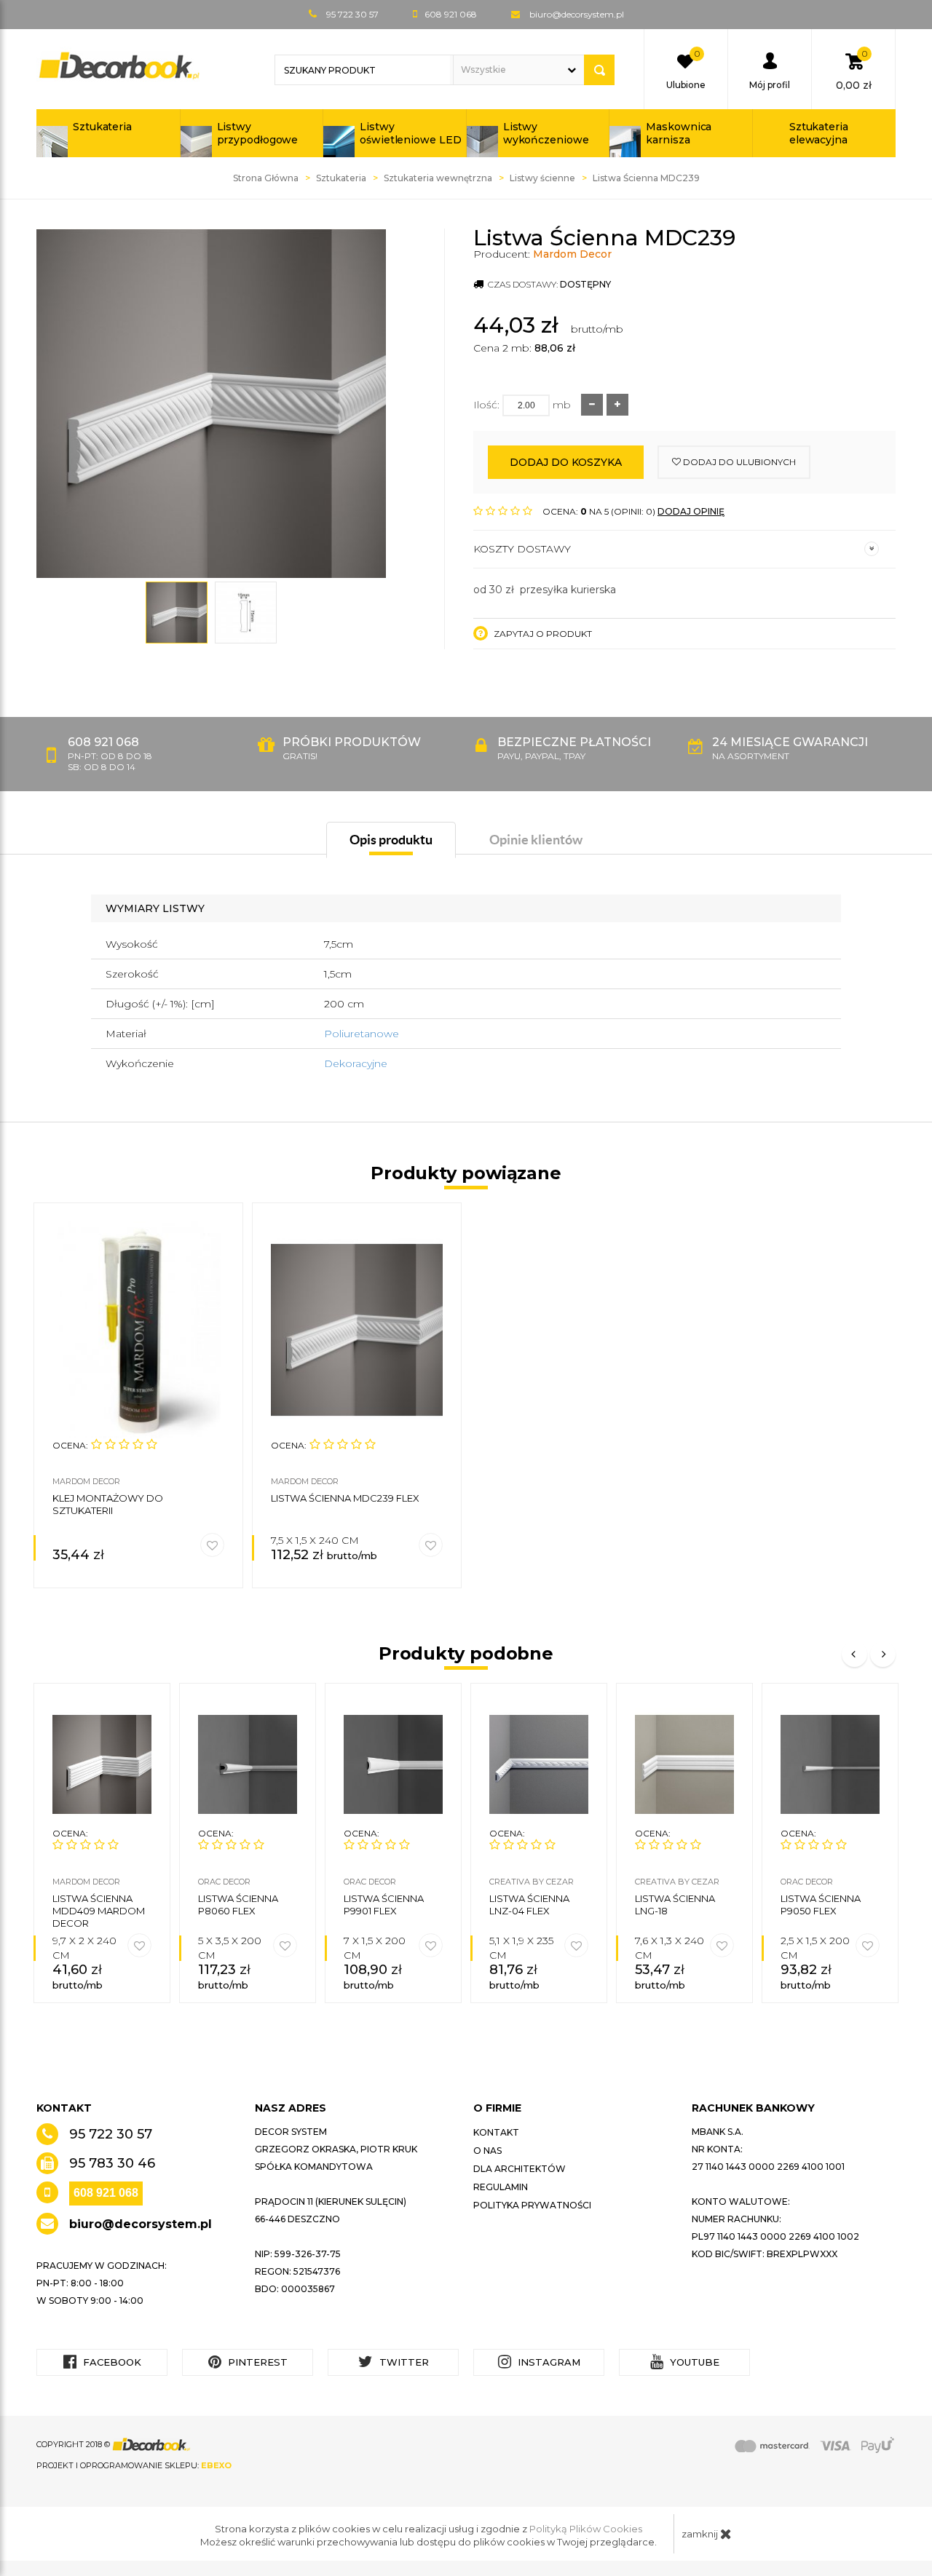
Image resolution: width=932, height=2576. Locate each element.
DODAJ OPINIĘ (691, 511)
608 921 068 (106, 2193)
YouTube (693, 2362)
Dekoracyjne (356, 1063)
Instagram (548, 2362)
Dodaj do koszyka (566, 462)
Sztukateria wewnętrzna (438, 178)
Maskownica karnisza (679, 133)
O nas (487, 2151)
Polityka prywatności (532, 2205)
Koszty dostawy (522, 549)
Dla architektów (520, 2169)
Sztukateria (102, 127)
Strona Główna (266, 178)
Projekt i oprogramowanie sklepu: (134, 2465)
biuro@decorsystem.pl (577, 14)
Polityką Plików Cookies (586, 2529)
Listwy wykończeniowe (546, 133)
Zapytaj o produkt (542, 634)
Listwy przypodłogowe (258, 133)
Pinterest (256, 2362)
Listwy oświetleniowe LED (410, 133)
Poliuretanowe (362, 1034)
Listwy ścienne (542, 178)
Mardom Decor (572, 254)
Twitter (403, 2362)
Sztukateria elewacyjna (819, 133)
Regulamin (501, 2187)
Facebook (111, 2362)
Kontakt (496, 2132)
